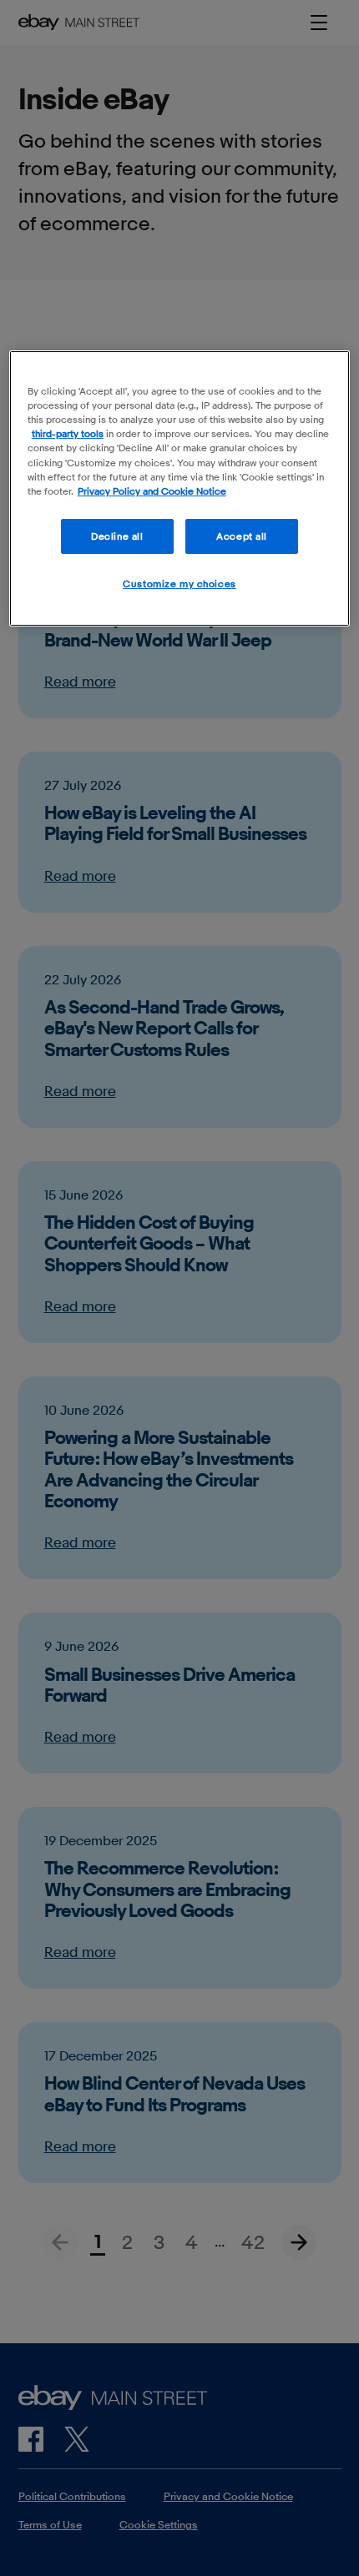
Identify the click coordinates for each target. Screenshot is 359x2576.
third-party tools (68, 433)
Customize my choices (179, 584)
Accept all (242, 536)
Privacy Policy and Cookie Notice (152, 491)
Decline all (117, 536)
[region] (180, 488)
